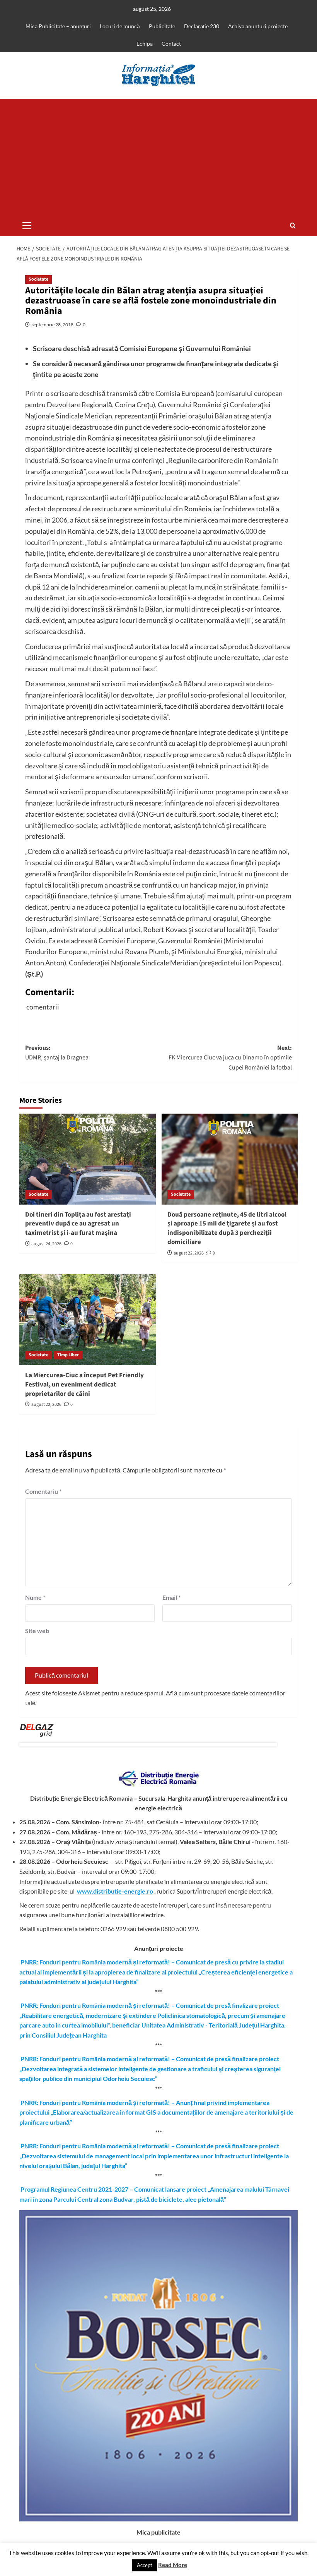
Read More (173, 2565)
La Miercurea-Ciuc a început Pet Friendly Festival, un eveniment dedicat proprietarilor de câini (84, 1385)
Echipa (145, 44)
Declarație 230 (202, 26)
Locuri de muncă (120, 26)
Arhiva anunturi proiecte (258, 26)
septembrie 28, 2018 (53, 325)
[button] (27, 225)
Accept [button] (145, 2565)
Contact (171, 44)
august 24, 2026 (46, 1244)
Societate (38, 279)
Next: (230, 1058)
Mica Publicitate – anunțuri (58, 26)
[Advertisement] (158, 157)
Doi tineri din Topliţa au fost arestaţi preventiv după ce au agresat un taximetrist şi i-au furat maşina (78, 1224)
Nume (35, 1597)
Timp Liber (68, 1355)
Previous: (57, 1053)
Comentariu (43, 1491)
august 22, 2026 (189, 1253)
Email (171, 1597)
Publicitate (162, 26)
